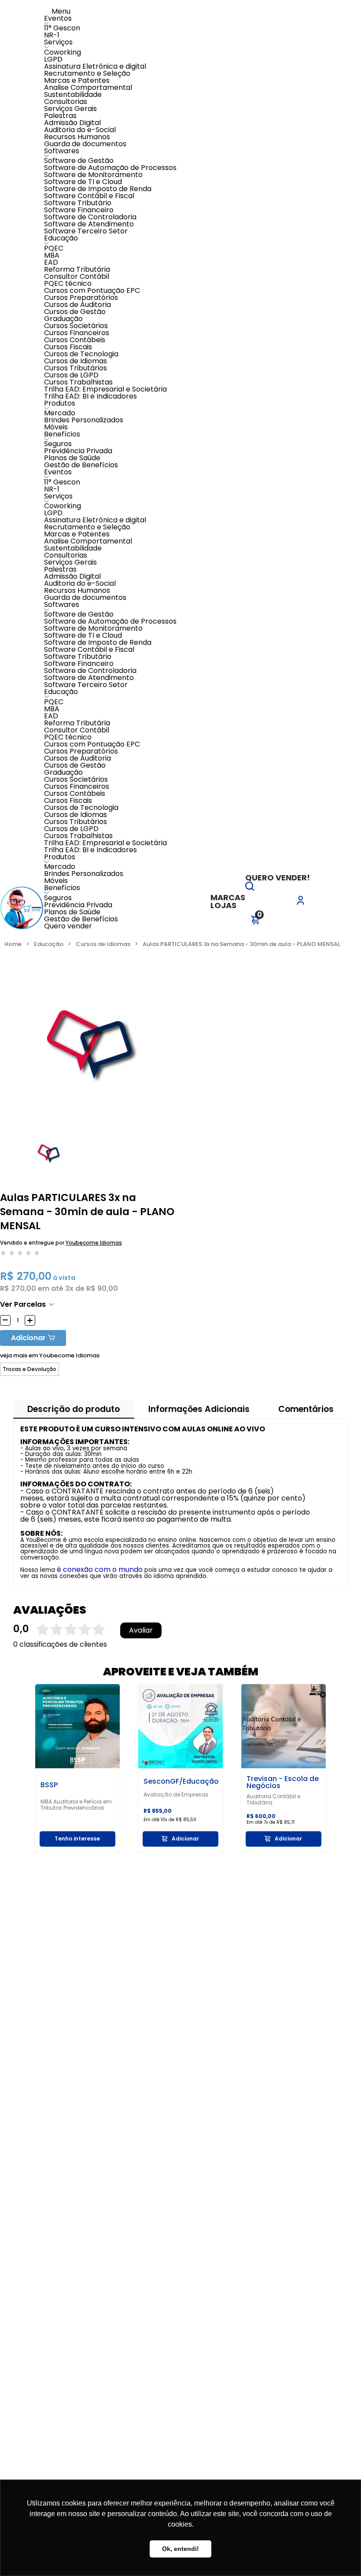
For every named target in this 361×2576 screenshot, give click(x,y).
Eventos (58, 18)
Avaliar (141, 1630)
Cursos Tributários (76, 368)
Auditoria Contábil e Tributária (273, 1800)
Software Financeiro (79, 210)
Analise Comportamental (88, 87)
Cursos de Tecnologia (81, 354)
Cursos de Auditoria (77, 305)
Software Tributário (78, 203)
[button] (250, 888)
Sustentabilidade (73, 94)
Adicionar (28, 1338)
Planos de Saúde (72, 458)
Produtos (60, 403)
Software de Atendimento (89, 224)
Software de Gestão (79, 161)
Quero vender (68, 926)
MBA (52, 255)
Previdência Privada (78, 451)
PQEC (54, 248)
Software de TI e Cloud (83, 182)
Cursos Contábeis (75, 340)
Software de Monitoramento (93, 175)
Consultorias (66, 102)
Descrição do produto (74, 1409)
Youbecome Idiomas (94, 1243)
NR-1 (52, 35)
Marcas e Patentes (77, 80)
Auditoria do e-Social (80, 130)
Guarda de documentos (85, 144)
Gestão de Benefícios (81, 465)
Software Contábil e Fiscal (89, 196)
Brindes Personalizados (84, 420)
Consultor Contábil (77, 276)
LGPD (53, 59)
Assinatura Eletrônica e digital (95, 66)
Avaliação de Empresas (176, 1795)
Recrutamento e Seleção (87, 73)
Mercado (60, 413)
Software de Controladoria (90, 217)
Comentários (306, 1409)
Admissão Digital (72, 123)
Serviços (58, 42)
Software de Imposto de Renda (98, 189)
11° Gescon (62, 28)
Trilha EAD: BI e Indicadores (90, 396)
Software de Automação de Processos (110, 168)
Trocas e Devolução (29, 1369)
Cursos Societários (76, 326)
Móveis (56, 427)
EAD (51, 262)
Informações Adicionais (199, 1409)
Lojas (223, 905)
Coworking (63, 52)
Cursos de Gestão (75, 312)
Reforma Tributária (77, 269)
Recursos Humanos (77, 137)
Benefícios (62, 434)
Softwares (62, 151)
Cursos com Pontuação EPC (92, 290)
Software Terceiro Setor (86, 231)
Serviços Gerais (70, 109)
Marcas (228, 897)
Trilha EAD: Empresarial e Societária (105, 389)
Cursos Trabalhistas (78, 382)
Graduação (63, 319)
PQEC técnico (68, 283)
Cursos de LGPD (71, 375)
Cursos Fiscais (68, 347)
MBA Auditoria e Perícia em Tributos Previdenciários (76, 1805)
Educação (61, 238)
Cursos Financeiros (77, 333)
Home (13, 944)
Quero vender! (278, 878)
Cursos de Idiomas (76, 361)
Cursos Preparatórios (81, 298)
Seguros (58, 444)
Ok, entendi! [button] (180, 2549)
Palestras (60, 116)
